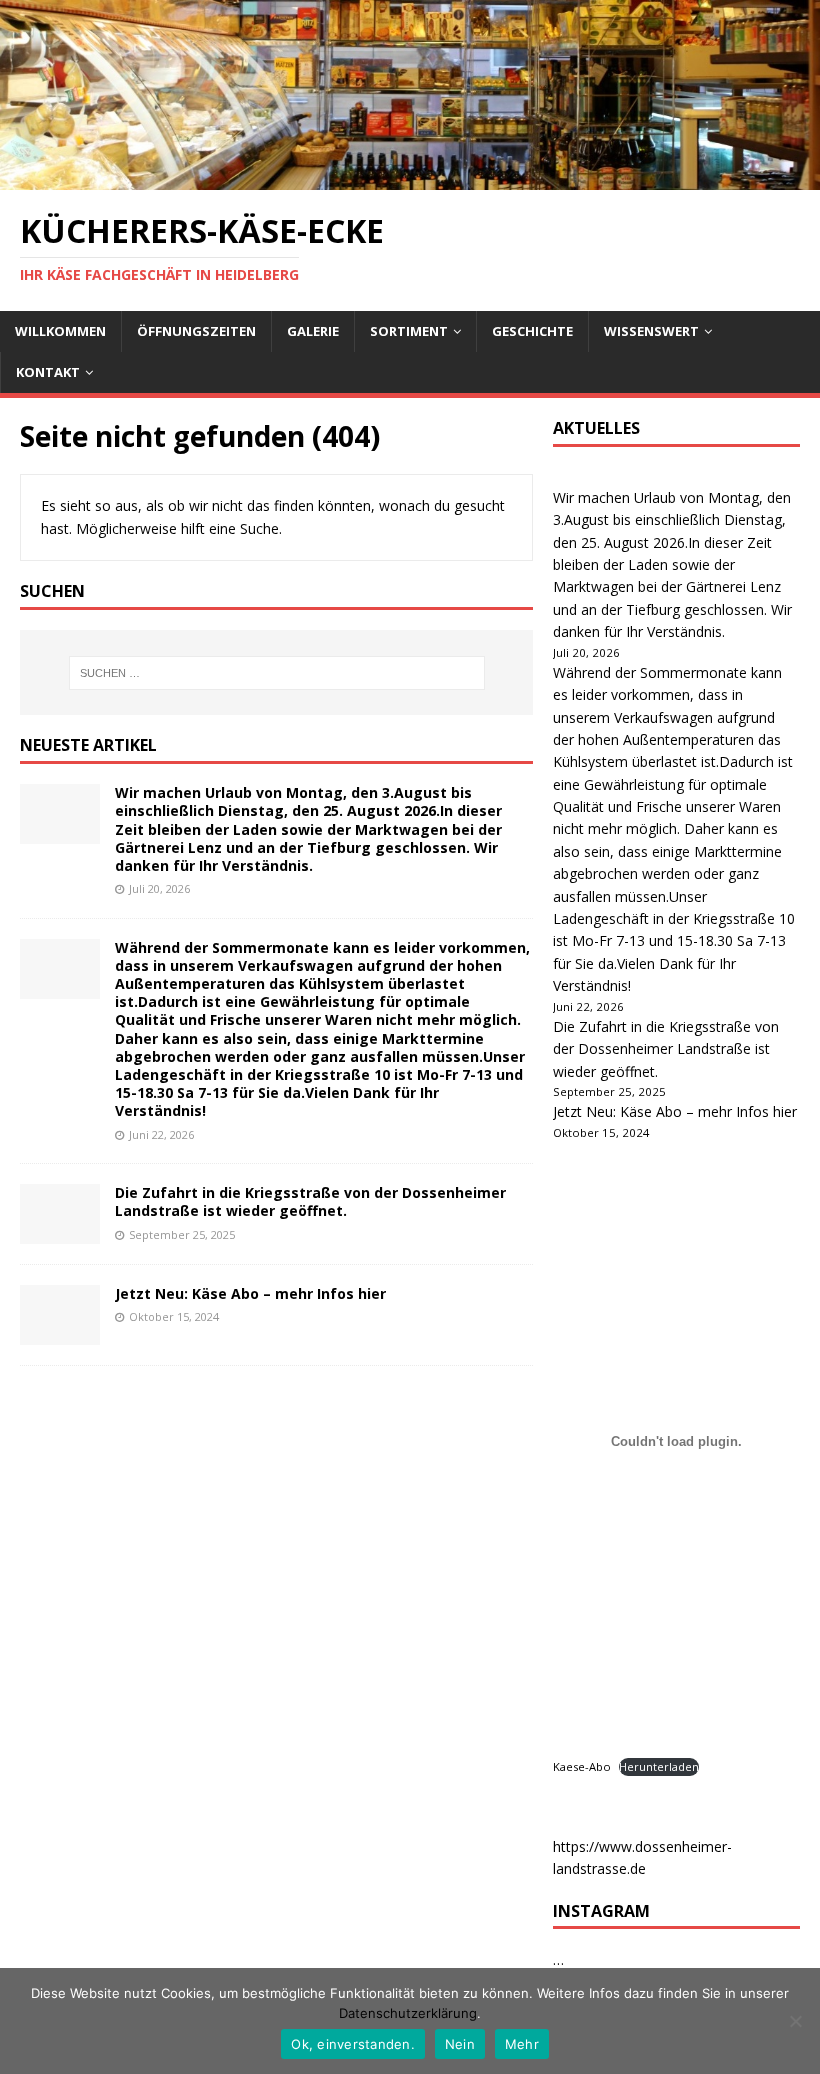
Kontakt (48, 372)
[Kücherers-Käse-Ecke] (410, 178)
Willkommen (60, 331)
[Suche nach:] (277, 673)
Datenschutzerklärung (408, 2013)
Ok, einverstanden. (353, 2044)
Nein (460, 2044)
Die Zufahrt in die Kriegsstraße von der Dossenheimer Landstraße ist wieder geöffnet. (310, 1201)
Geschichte (532, 331)
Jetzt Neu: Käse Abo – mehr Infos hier (250, 1293)
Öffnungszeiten (196, 331)
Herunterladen (659, 1766)
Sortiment (409, 331)
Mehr (522, 2044)
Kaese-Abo (582, 1766)
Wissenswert (651, 331)
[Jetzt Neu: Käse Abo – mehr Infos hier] (60, 1333)
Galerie (313, 331)
